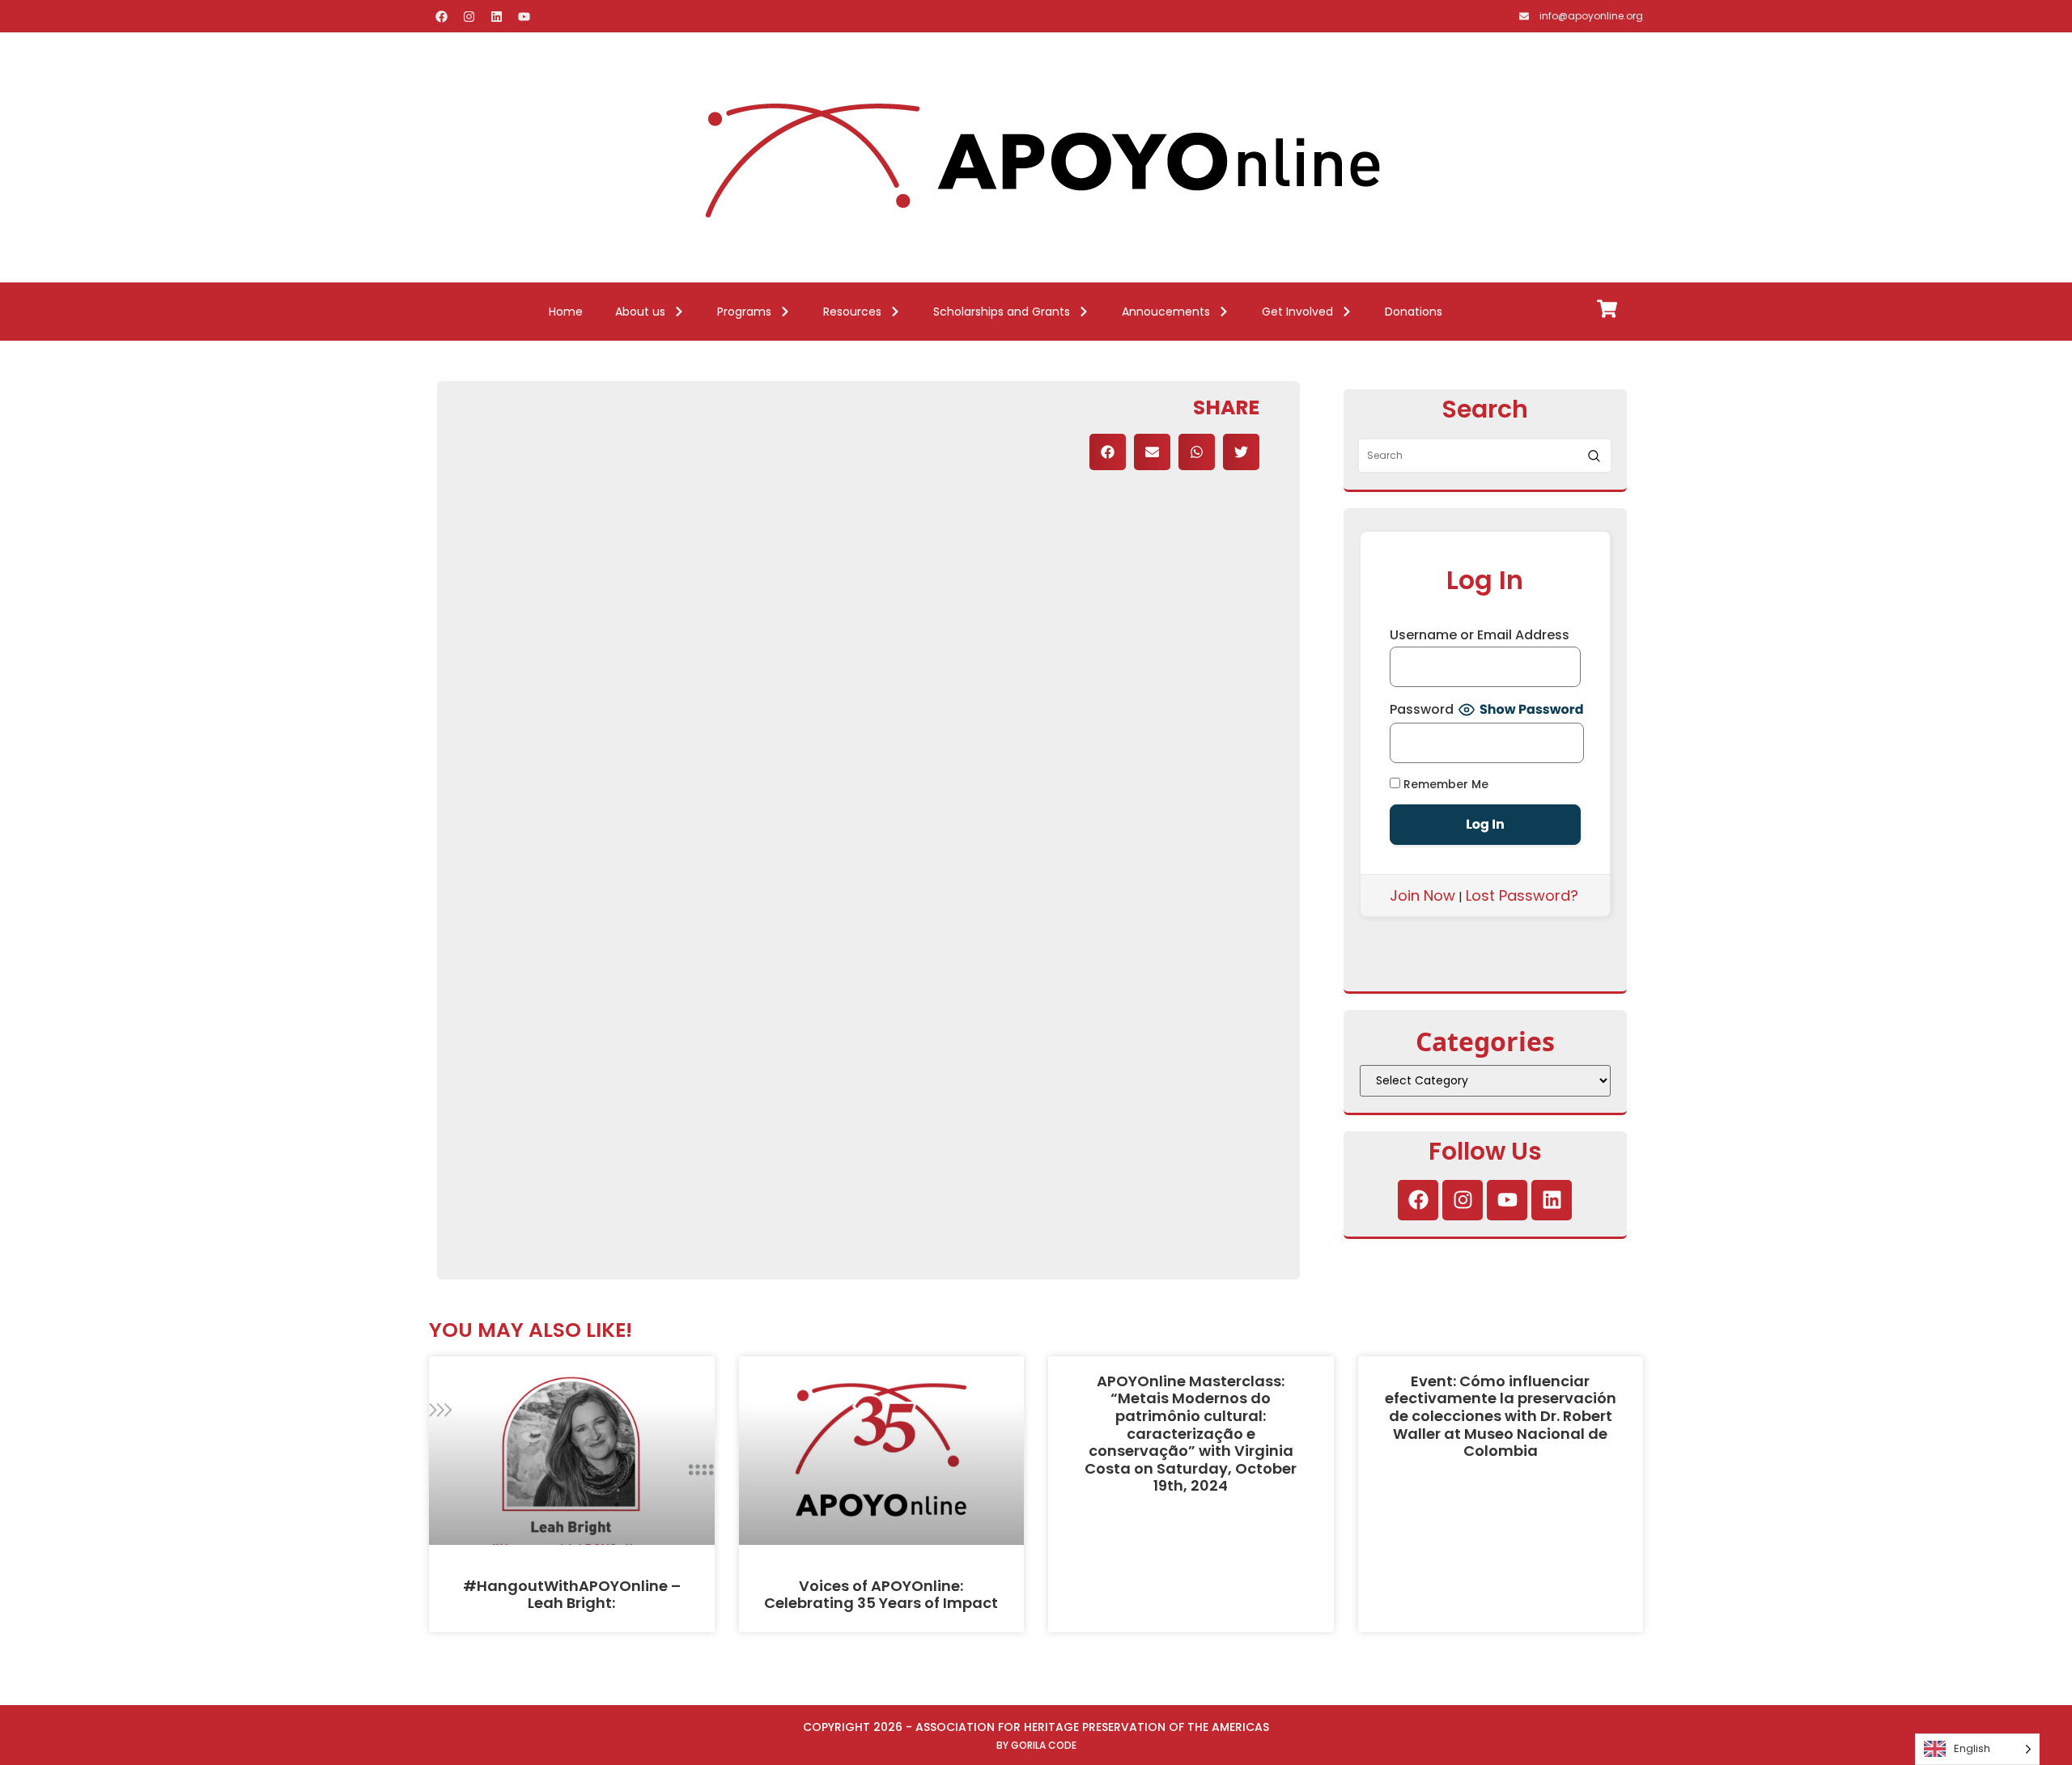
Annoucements (1166, 312)
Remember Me (1444, 784)
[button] (1108, 452)
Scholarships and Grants (1002, 312)
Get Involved (1297, 312)
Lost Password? (1522, 895)
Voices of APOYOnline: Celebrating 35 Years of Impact (881, 1595)
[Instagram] (469, 16)
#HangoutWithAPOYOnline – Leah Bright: (572, 1595)
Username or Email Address (1480, 635)
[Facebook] (441, 16)
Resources (852, 312)
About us (640, 312)
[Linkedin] (496, 16)
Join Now (1422, 895)
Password (1422, 710)
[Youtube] (524, 16)
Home (566, 312)
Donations (1414, 312)
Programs (744, 312)
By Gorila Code (1036, 1745)
